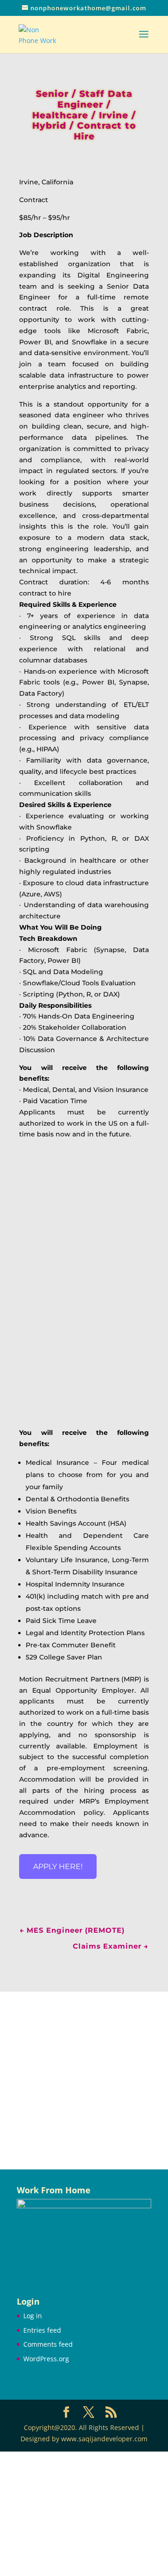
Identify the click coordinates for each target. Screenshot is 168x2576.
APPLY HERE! (58, 1867)
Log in (33, 2316)
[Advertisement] (84, 2081)
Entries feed (42, 2330)
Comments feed (48, 2344)
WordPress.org (46, 2359)
